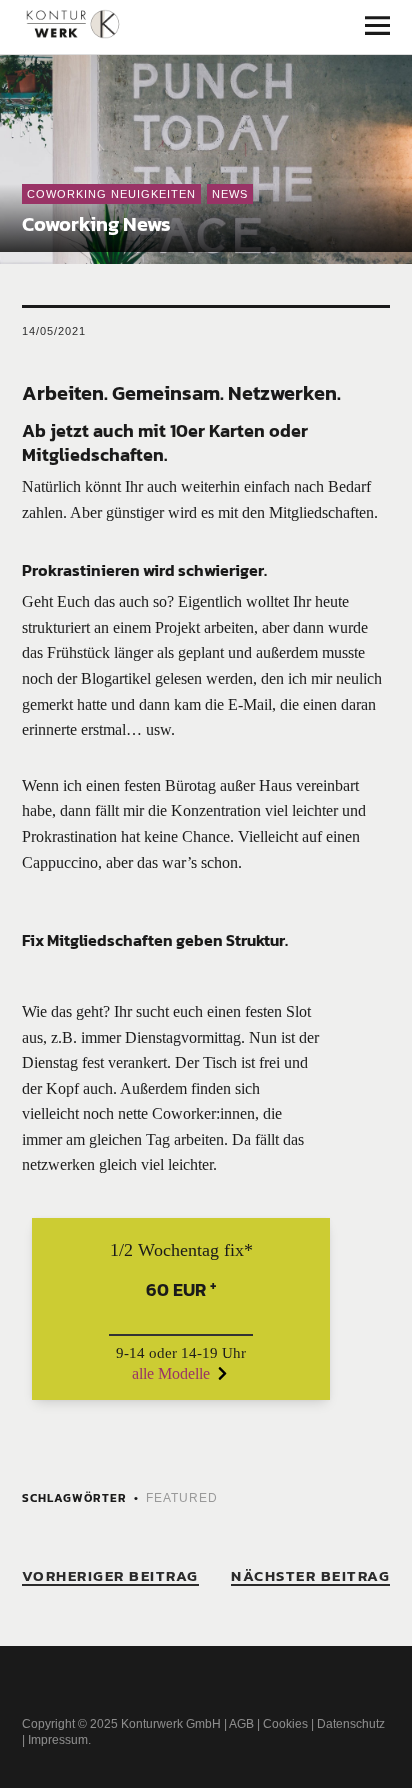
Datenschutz (351, 1724)
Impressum (58, 1740)
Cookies (285, 1724)
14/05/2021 (54, 331)
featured (182, 1498)
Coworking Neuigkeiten (111, 194)
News (230, 194)
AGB (241, 1724)
